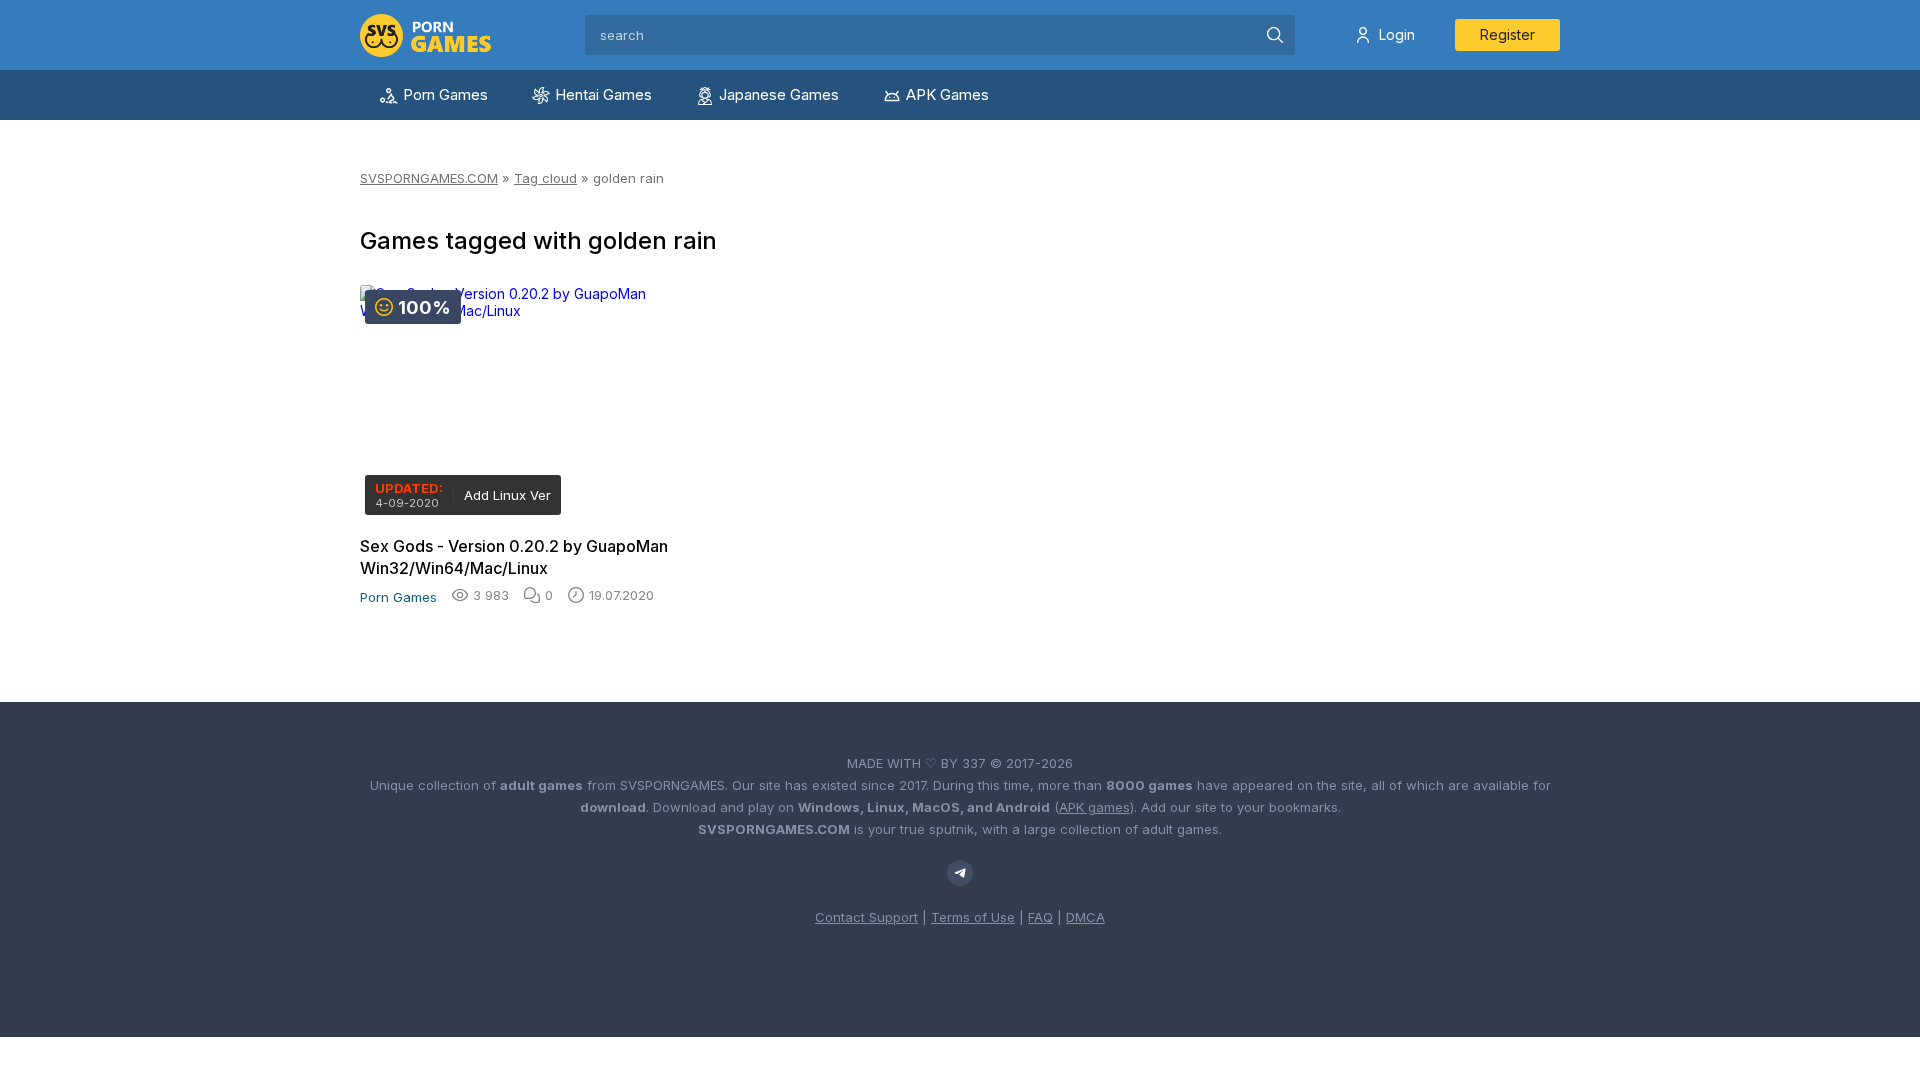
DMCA (1085, 917)
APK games (1094, 807)
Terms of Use (973, 917)
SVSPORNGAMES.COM (429, 178)
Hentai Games (603, 94)
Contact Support (866, 917)
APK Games (947, 94)
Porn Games (445, 94)
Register (1507, 34)
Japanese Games (779, 94)
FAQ (1040, 917)
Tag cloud (545, 178)
